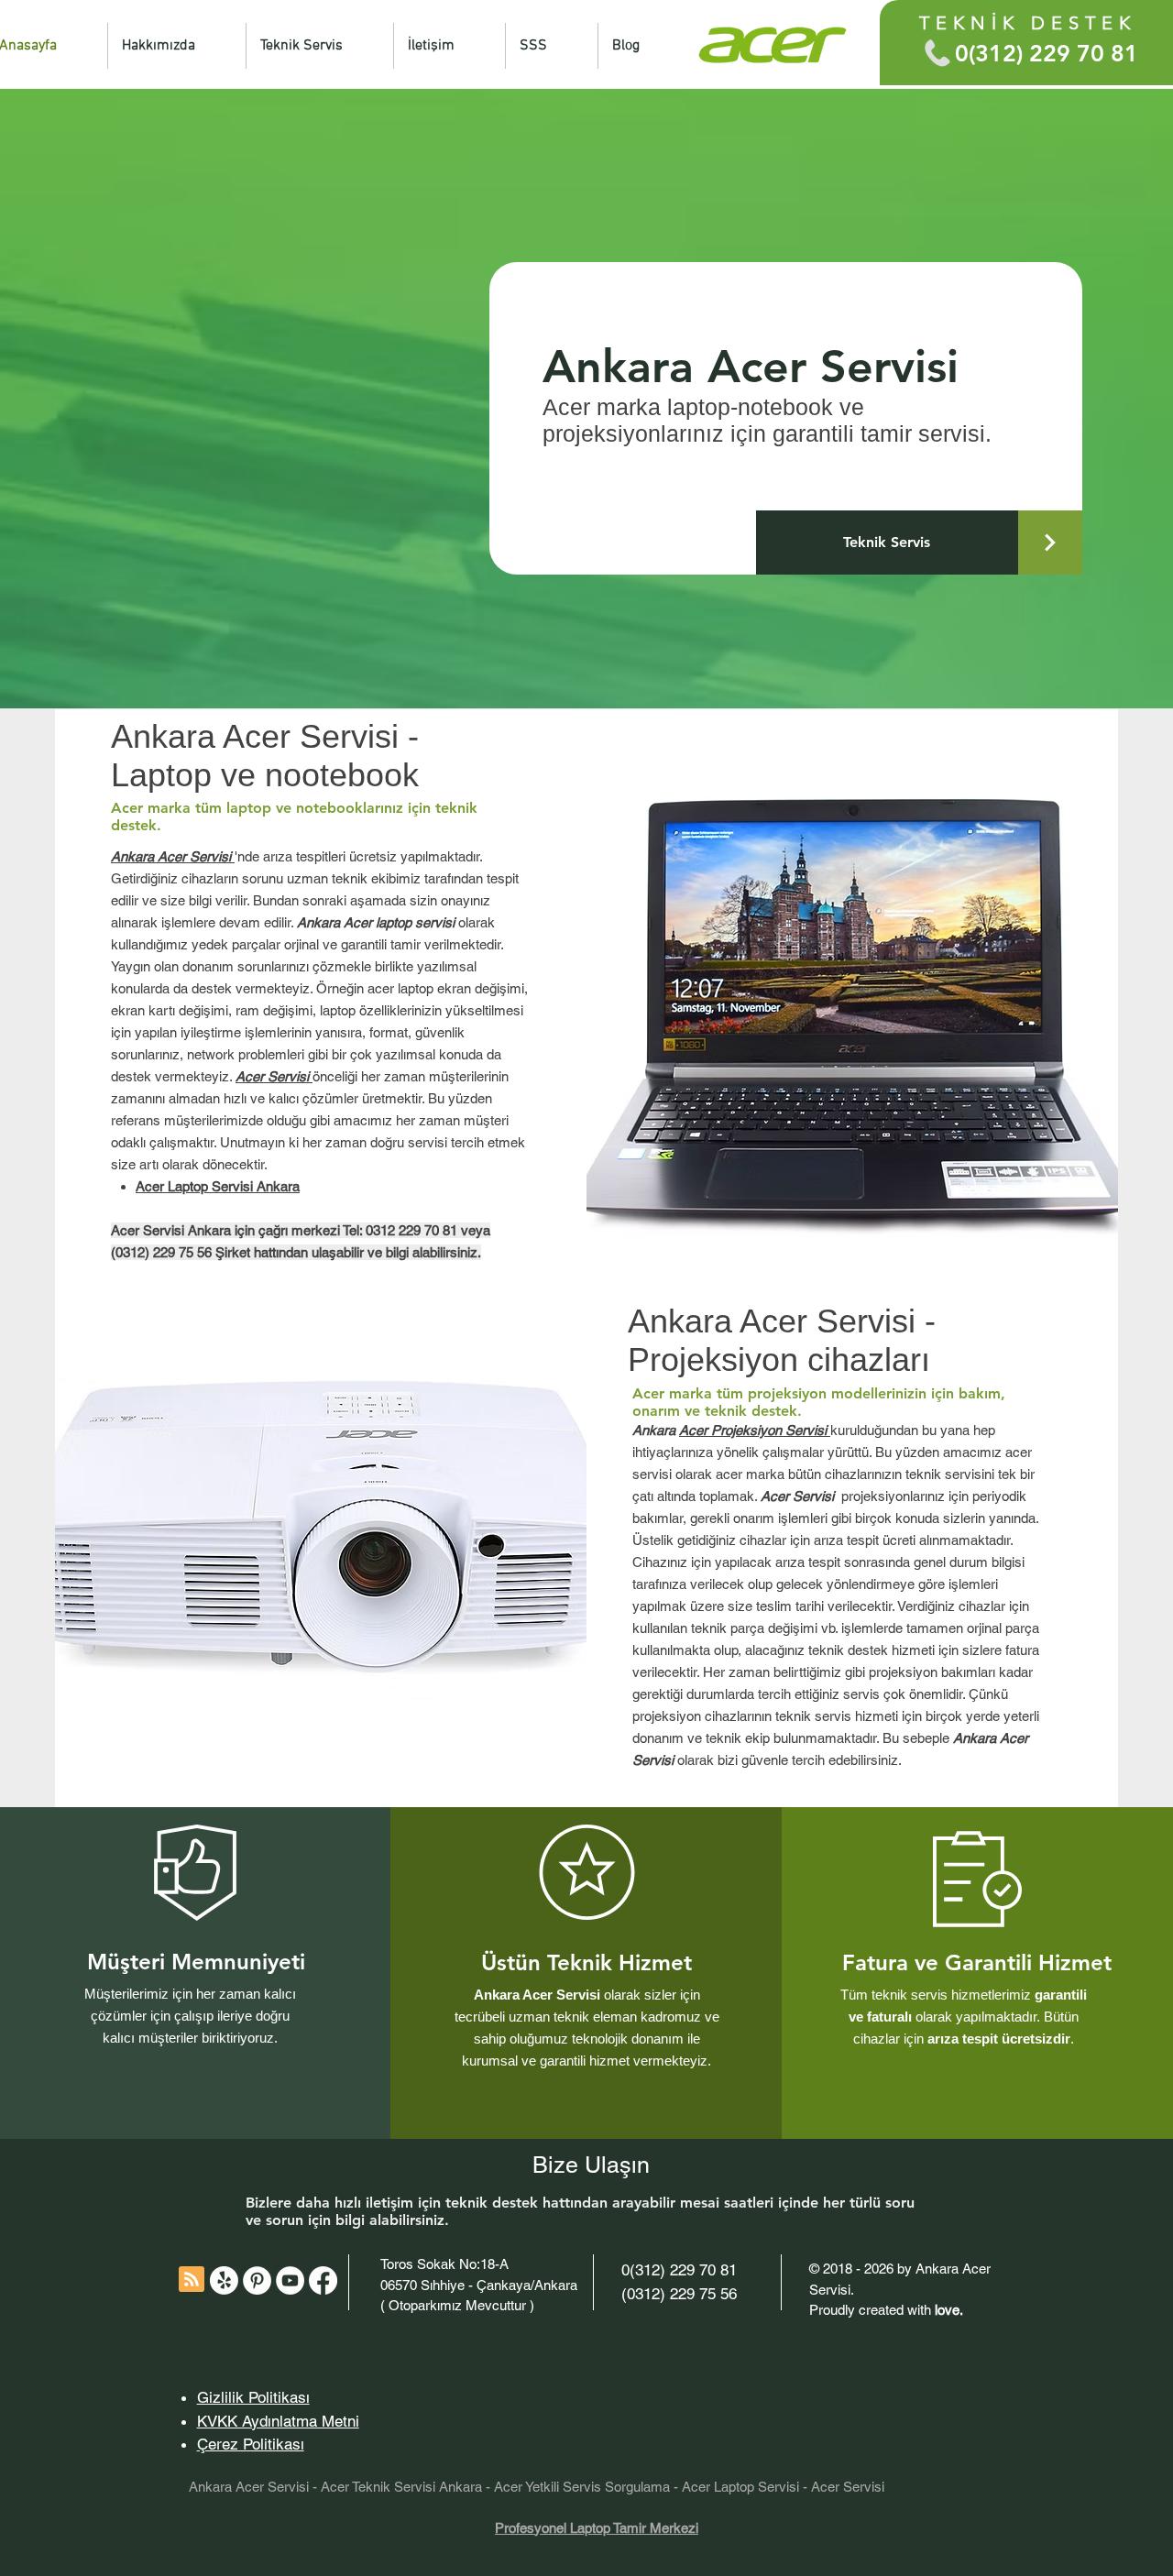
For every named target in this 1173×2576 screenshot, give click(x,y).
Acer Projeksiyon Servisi (755, 1430)
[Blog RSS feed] (192, 2280)
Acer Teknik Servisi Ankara (401, 2487)
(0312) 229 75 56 (679, 2294)
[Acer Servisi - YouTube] (290, 2280)
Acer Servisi (848, 2487)
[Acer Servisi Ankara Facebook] (323, 2280)
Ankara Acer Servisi (249, 2487)
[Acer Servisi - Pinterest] (257, 2280)
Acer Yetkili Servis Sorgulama (582, 2487)
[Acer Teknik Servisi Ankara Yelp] (224, 2280)
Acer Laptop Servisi (740, 2487)
